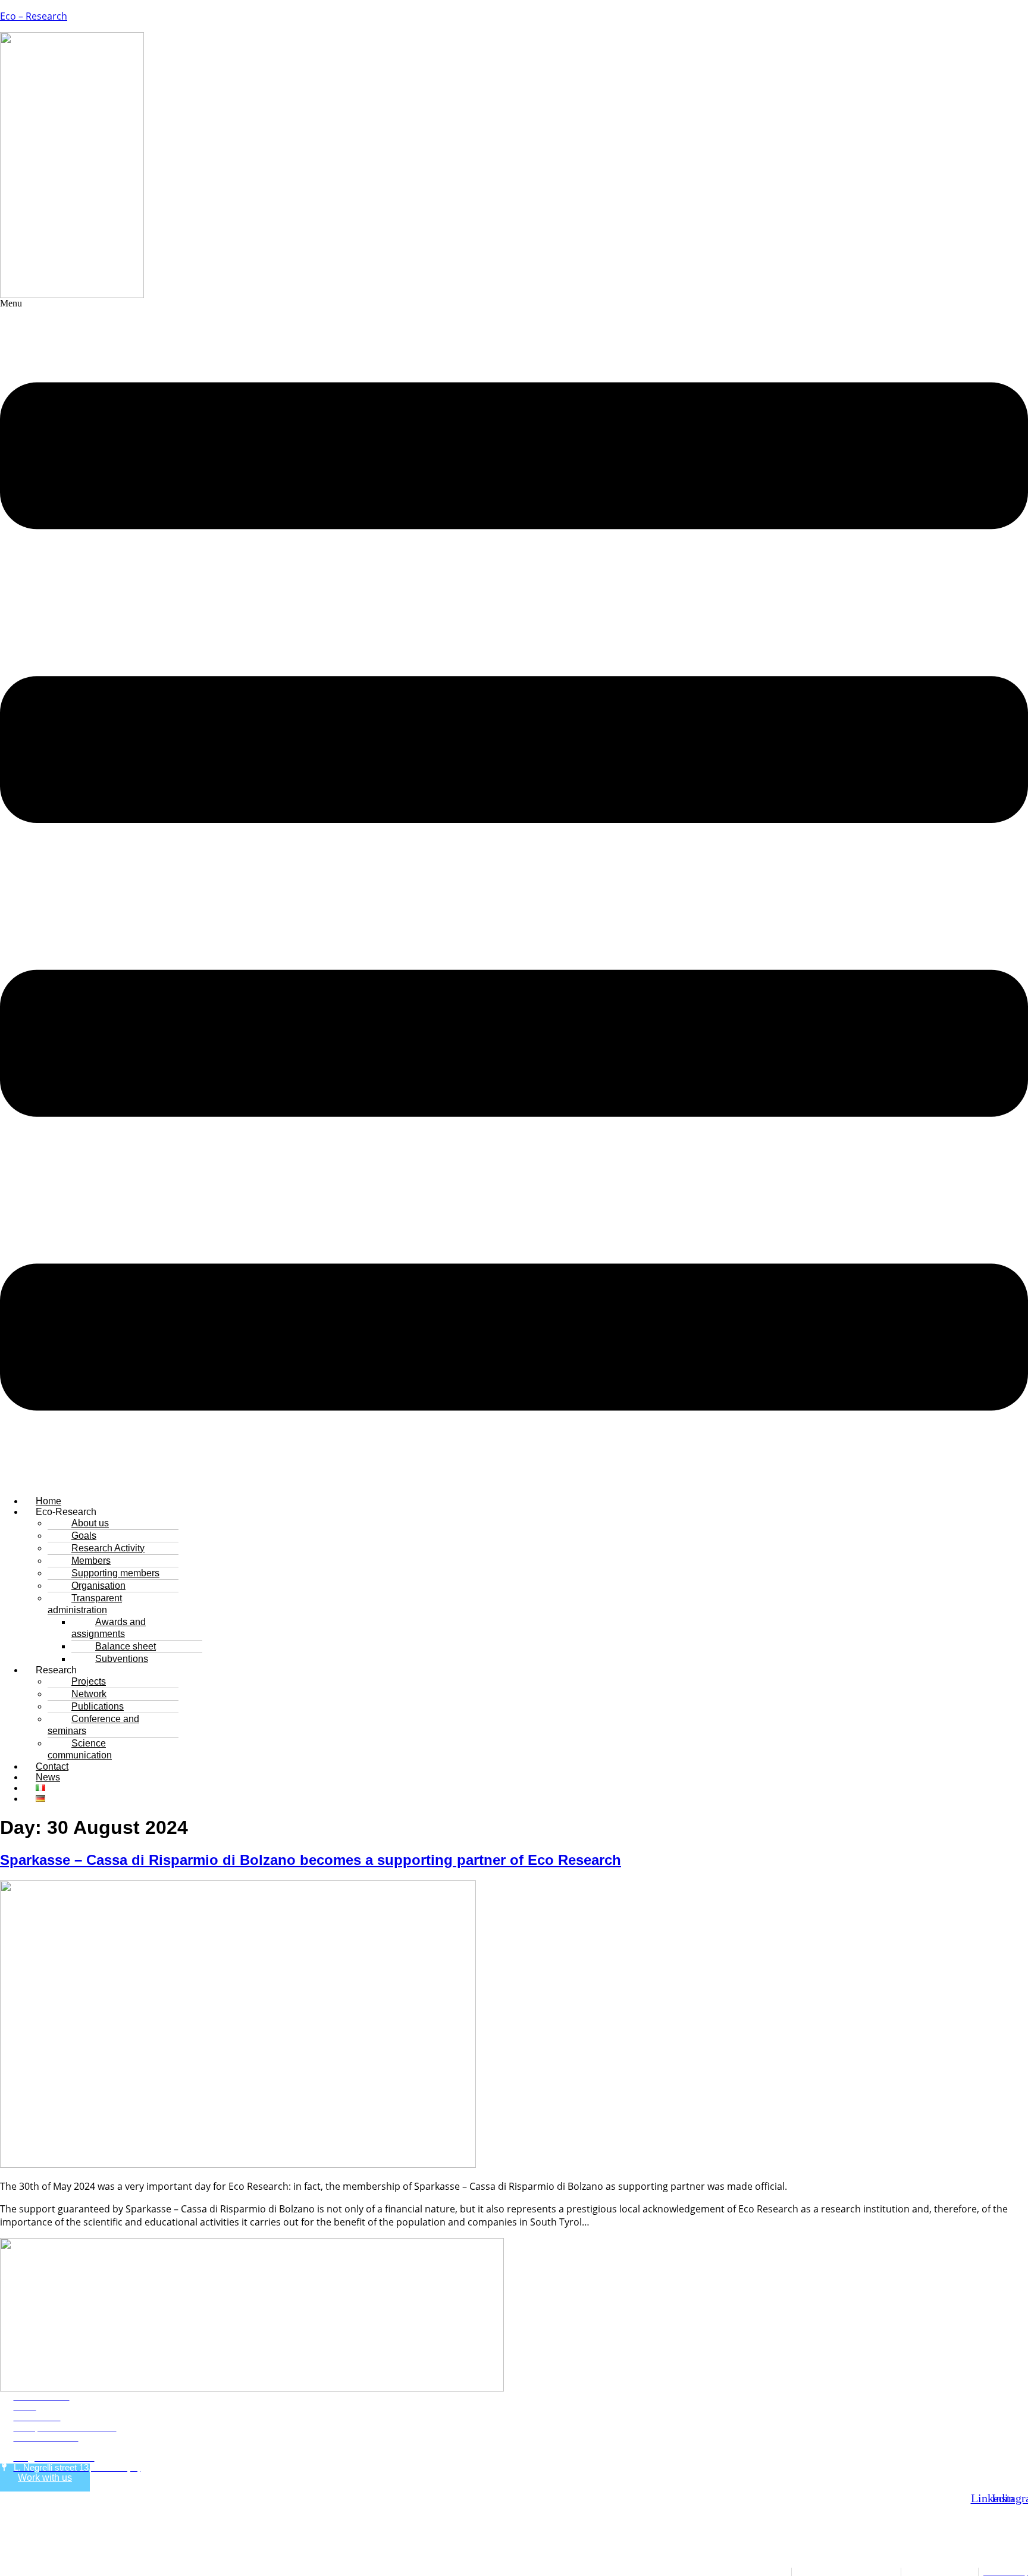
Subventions (122, 1659)
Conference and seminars (93, 1725)
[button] (514, 892)
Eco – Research (34, 16)
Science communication (80, 1749)
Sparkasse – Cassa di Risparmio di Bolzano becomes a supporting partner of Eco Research (311, 1860)
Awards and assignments (109, 1628)
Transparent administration (85, 1604)
